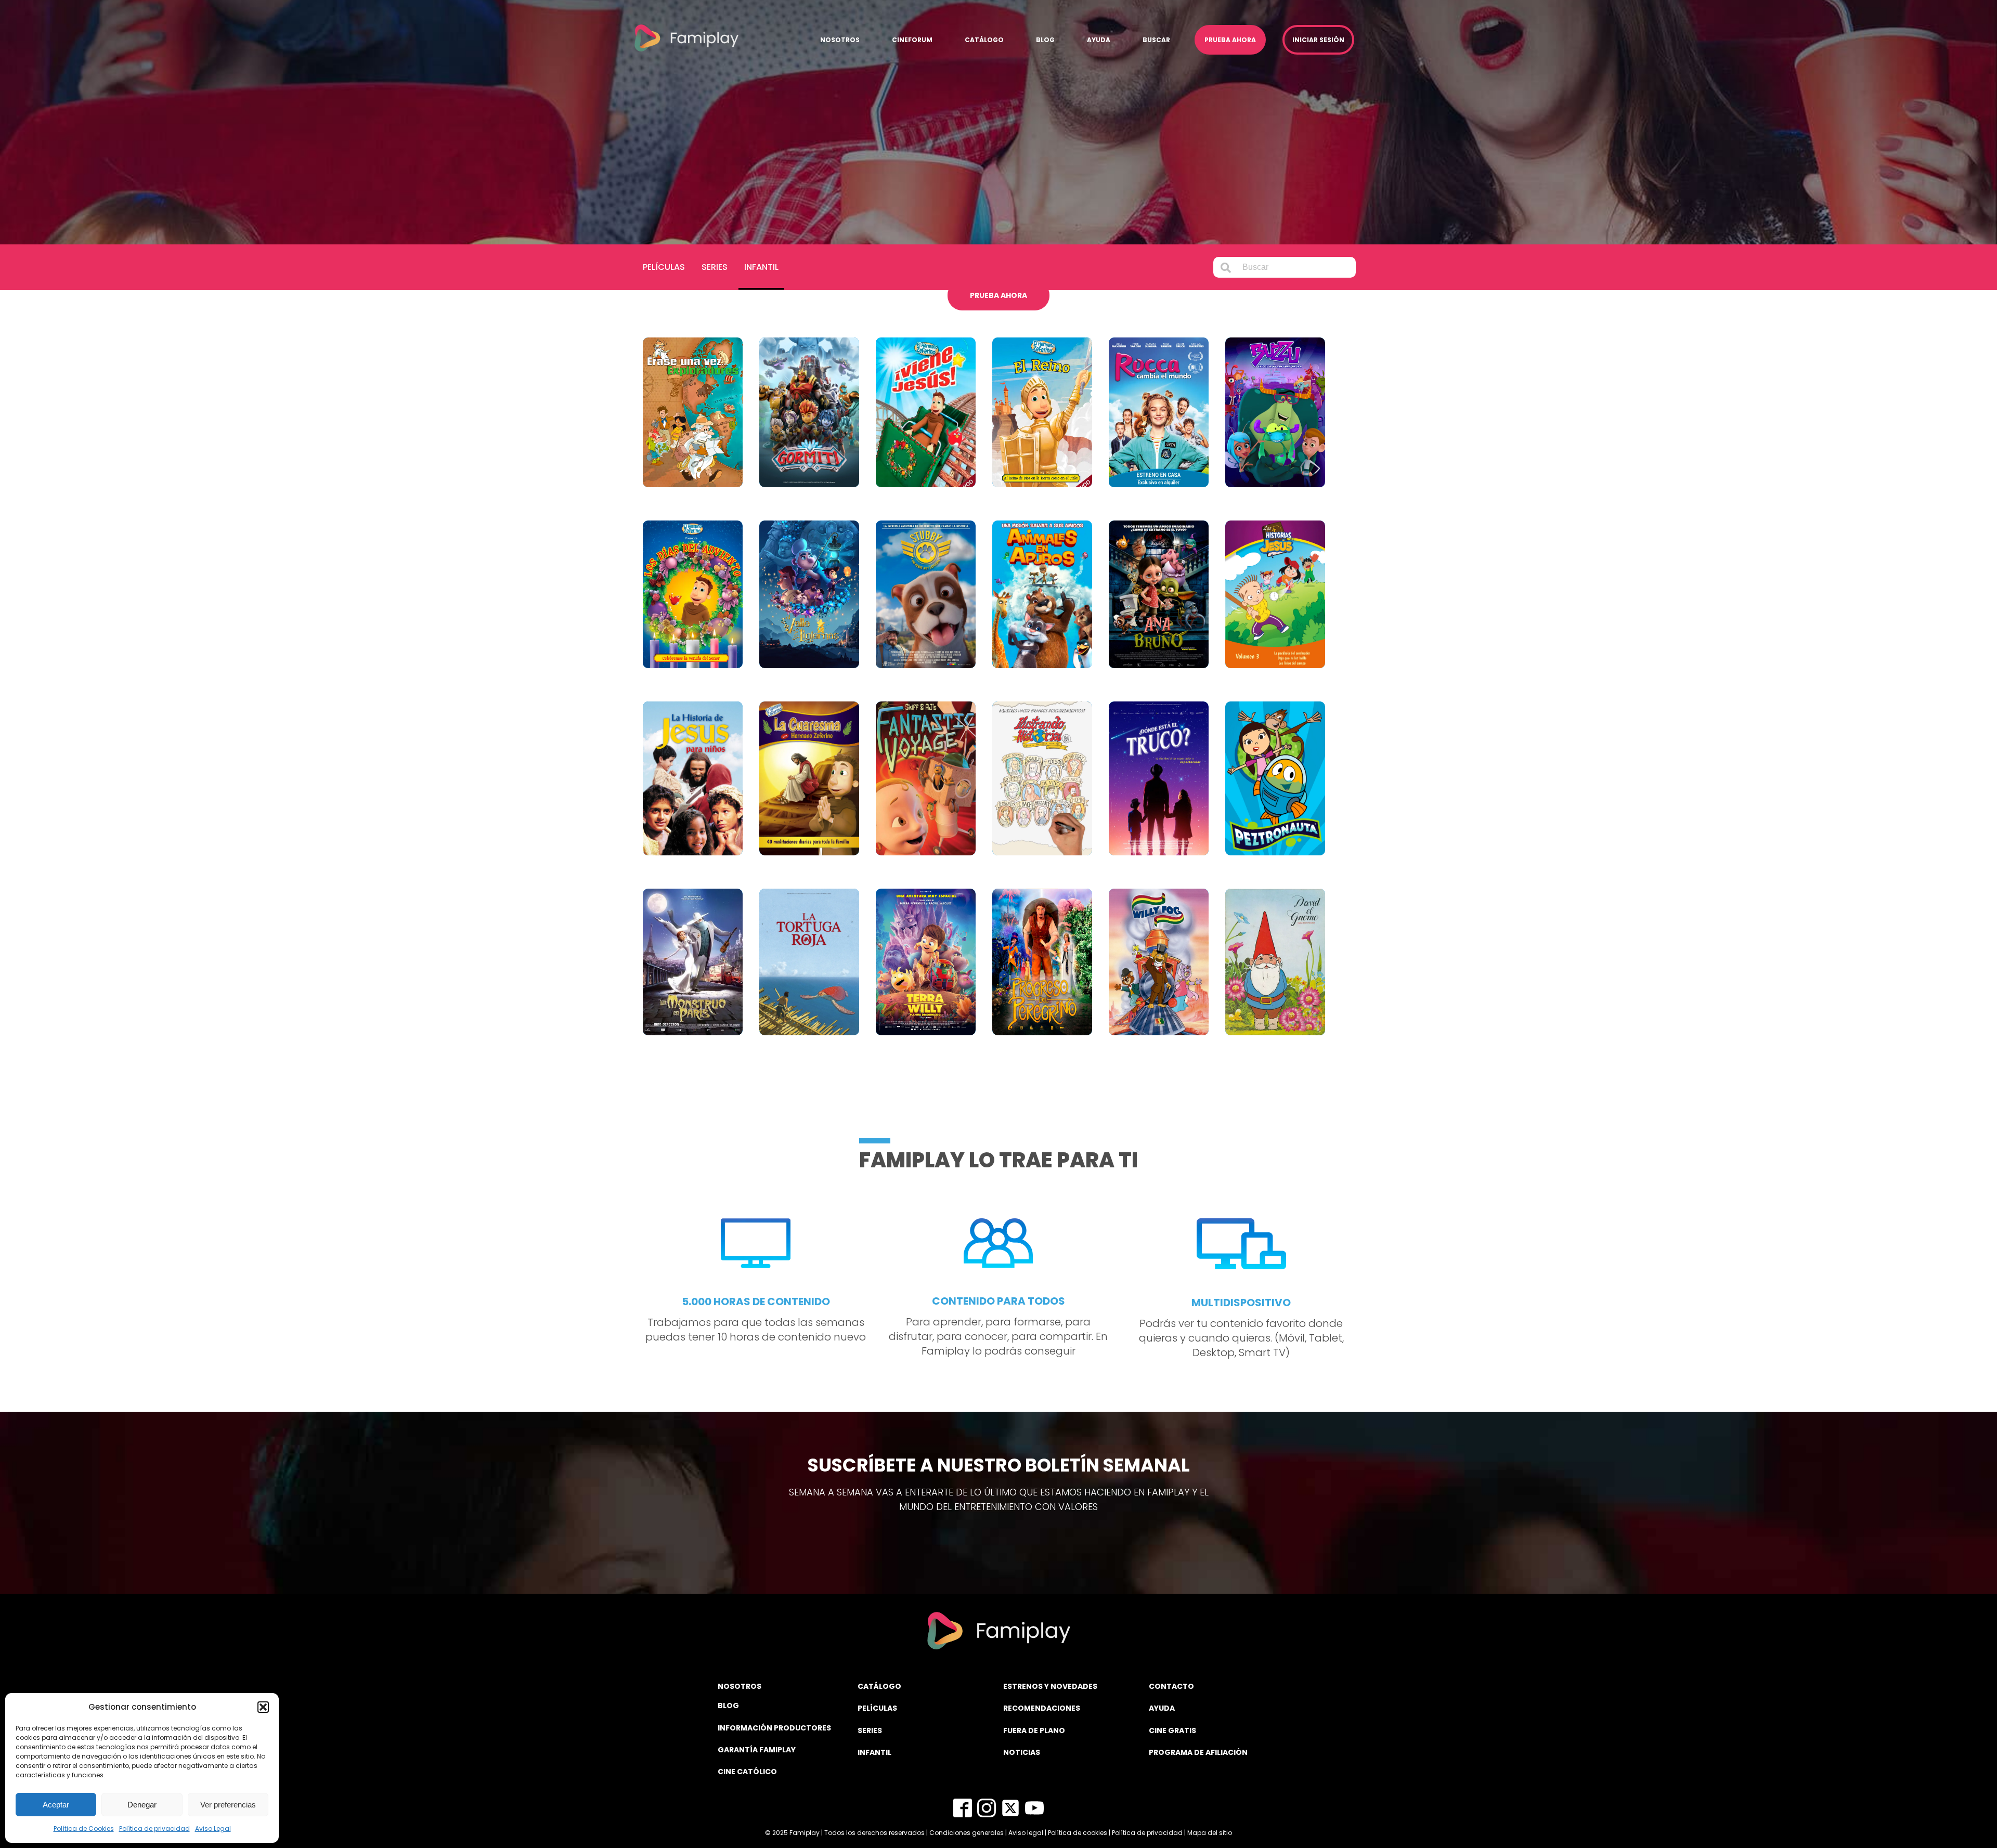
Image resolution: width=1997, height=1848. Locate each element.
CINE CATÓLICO (747, 1772)
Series (715, 267)
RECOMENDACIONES (1042, 1708)
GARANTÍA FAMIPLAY (757, 1750)
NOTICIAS (1022, 1752)
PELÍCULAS (877, 1708)
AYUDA (1162, 1708)
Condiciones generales (967, 1833)
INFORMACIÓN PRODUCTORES (774, 1728)
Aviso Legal (213, 1829)
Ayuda (1099, 40)
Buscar (1156, 40)
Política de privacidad (154, 1829)
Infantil (761, 267)
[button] (263, 1707)
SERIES (870, 1730)
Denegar (142, 1805)
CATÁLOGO (879, 1686)
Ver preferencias (228, 1805)
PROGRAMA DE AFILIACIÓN (1198, 1752)
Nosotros (840, 40)
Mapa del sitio (1210, 1833)
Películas (664, 267)
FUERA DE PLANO (1034, 1730)
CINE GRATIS (1172, 1730)
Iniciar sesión (1318, 40)
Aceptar (56, 1805)
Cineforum (912, 40)
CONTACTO (1171, 1686)
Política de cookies (1078, 1833)
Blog (1045, 40)
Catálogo (984, 40)
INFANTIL (874, 1752)
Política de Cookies (84, 1829)
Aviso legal (1026, 1833)
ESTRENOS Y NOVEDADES (1050, 1686)
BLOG (728, 1706)
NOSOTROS (740, 1686)
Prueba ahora (1230, 40)
